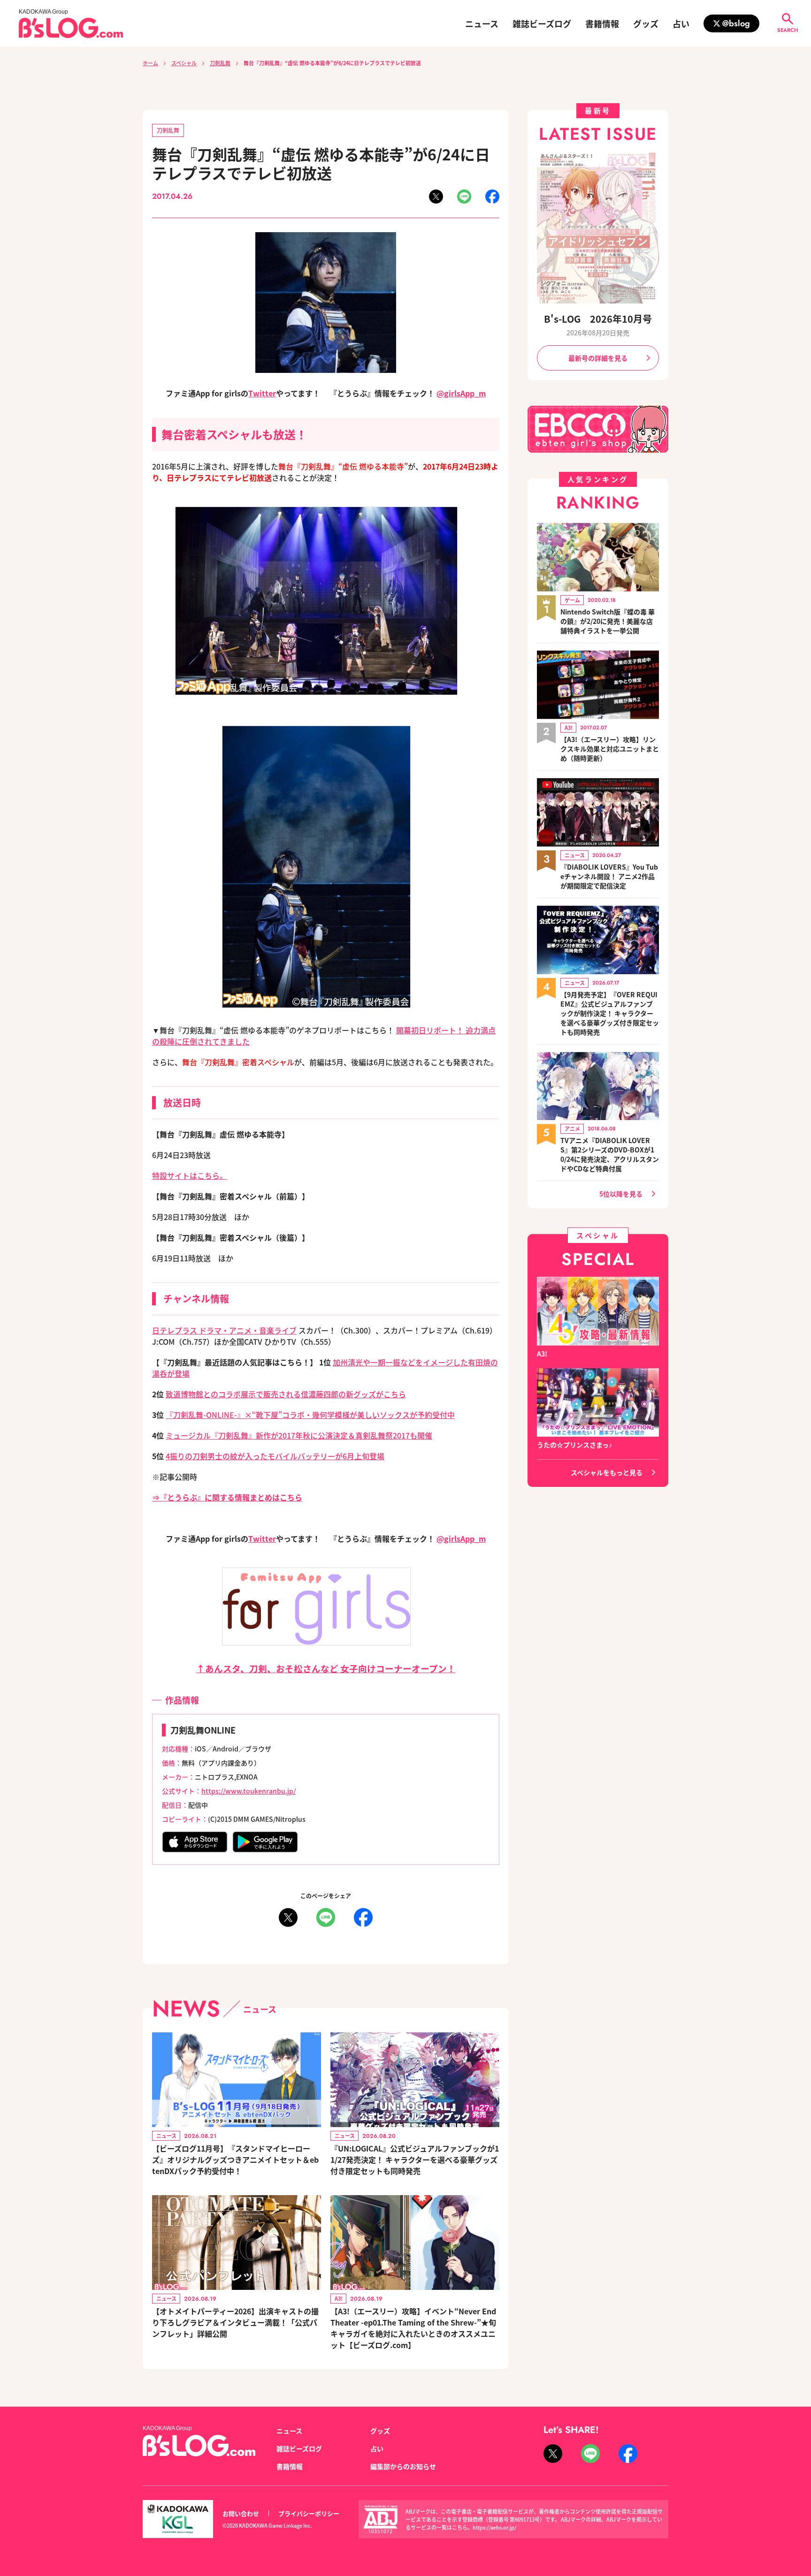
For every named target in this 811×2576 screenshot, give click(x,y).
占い (681, 23)
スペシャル (184, 63)
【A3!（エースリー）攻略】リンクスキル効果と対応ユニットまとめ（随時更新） (610, 749)
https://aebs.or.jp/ (494, 2527)
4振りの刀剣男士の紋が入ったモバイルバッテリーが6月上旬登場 (275, 1456)
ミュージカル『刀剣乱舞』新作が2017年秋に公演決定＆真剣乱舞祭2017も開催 (299, 1435)
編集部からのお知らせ (403, 2466)
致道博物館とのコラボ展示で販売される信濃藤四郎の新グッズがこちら (286, 1394)
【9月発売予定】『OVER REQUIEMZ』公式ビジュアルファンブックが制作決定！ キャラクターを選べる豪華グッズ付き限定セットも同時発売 (610, 1013)
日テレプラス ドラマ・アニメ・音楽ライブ (224, 1330)
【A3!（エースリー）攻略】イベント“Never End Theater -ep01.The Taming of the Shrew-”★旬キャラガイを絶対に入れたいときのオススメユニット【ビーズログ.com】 (413, 2328)
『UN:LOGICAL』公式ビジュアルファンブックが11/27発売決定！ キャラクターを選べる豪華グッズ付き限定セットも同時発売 (415, 2159)
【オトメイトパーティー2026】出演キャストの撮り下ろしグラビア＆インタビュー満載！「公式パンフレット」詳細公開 (235, 2322)
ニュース (482, 23)
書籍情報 (602, 23)
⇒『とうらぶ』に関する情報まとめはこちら (227, 1497)
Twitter (262, 393)
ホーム (150, 63)
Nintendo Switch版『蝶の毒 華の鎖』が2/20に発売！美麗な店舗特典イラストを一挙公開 (608, 621)
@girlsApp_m (461, 393)
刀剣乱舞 (220, 63)
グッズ (646, 23)
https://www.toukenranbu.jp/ (249, 1791)
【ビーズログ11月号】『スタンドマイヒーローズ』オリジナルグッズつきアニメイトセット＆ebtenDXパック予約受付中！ (235, 2159)
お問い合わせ (241, 2513)
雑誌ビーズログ (542, 23)
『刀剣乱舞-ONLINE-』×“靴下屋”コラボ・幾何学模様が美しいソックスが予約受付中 (310, 1415)
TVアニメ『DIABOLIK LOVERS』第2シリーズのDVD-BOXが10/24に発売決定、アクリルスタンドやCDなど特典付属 (610, 1154)
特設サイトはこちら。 (190, 1175)
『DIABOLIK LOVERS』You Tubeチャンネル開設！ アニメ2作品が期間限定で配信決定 (609, 876)
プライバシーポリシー (309, 2513)
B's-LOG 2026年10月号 (598, 319)
